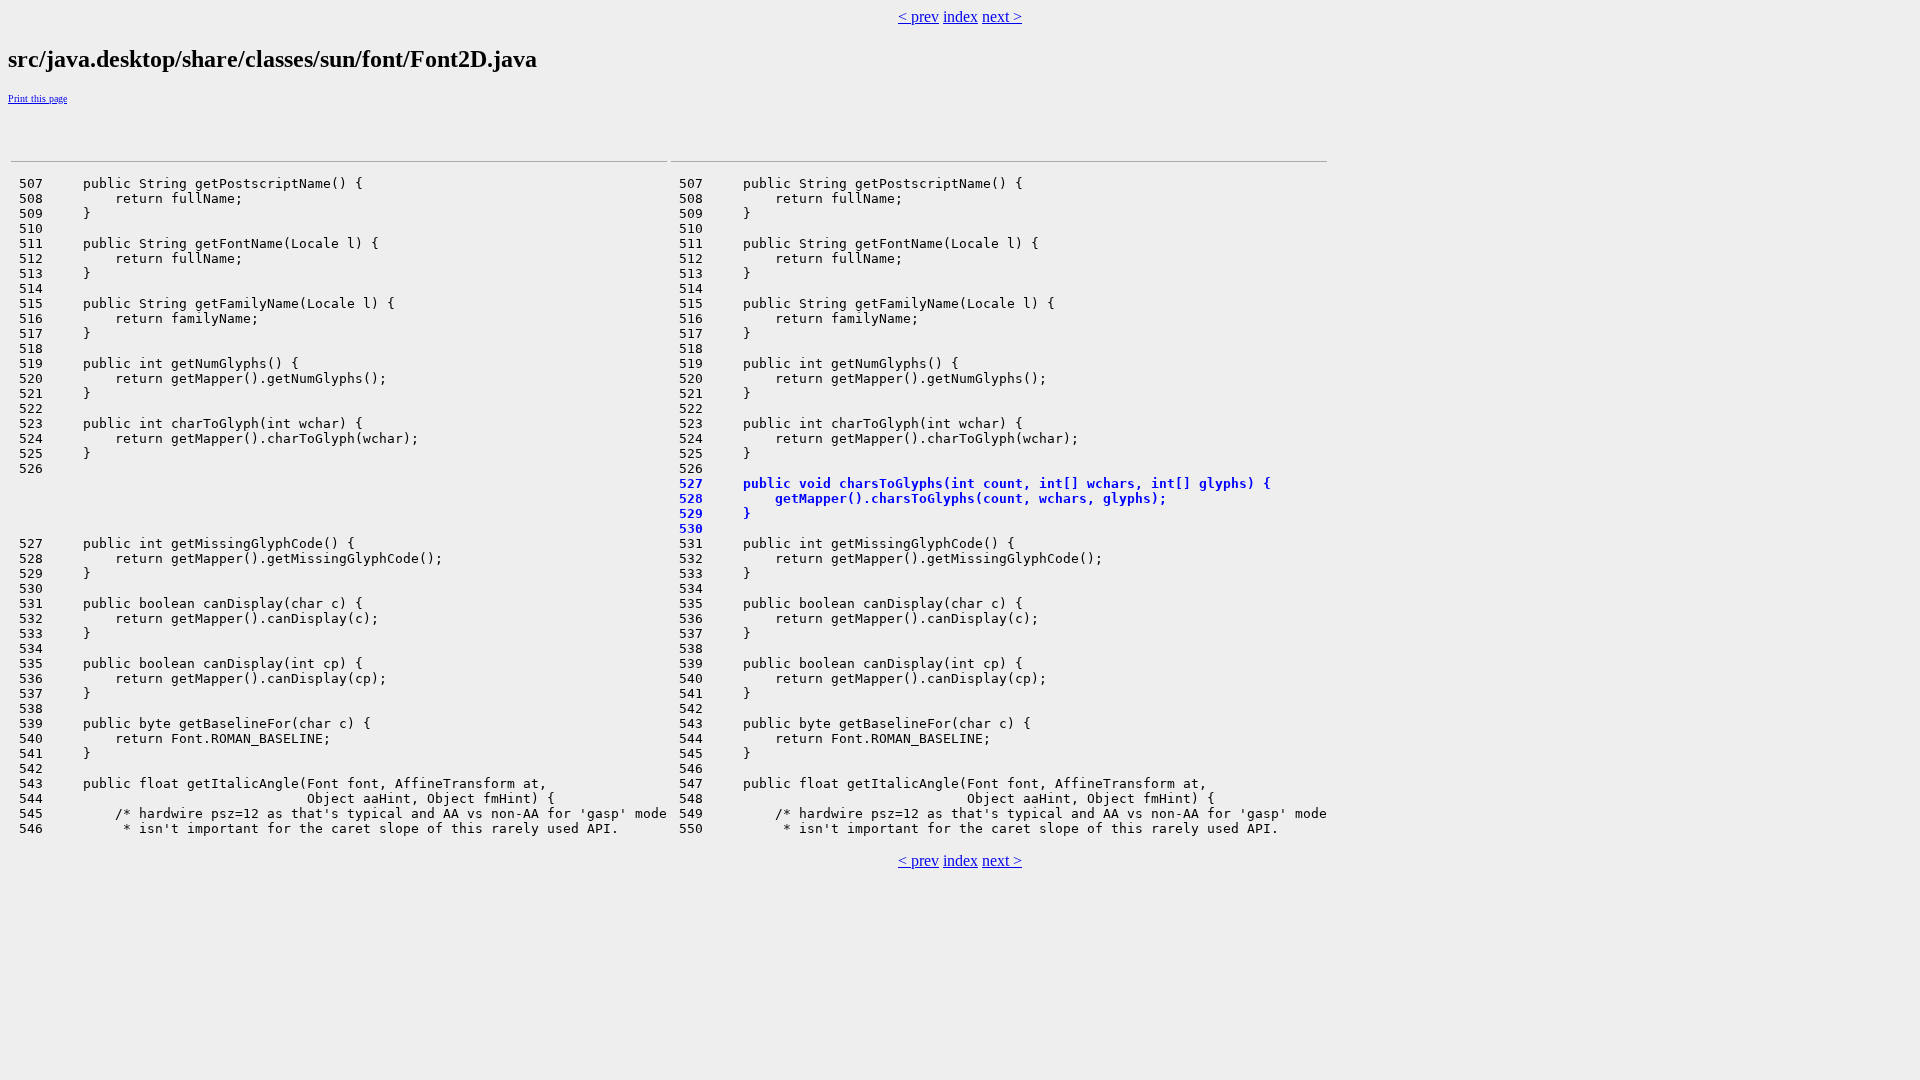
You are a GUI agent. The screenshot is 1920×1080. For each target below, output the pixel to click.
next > (1002, 16)
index (960, 16)
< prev (918, 16)
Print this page (37, 98)
